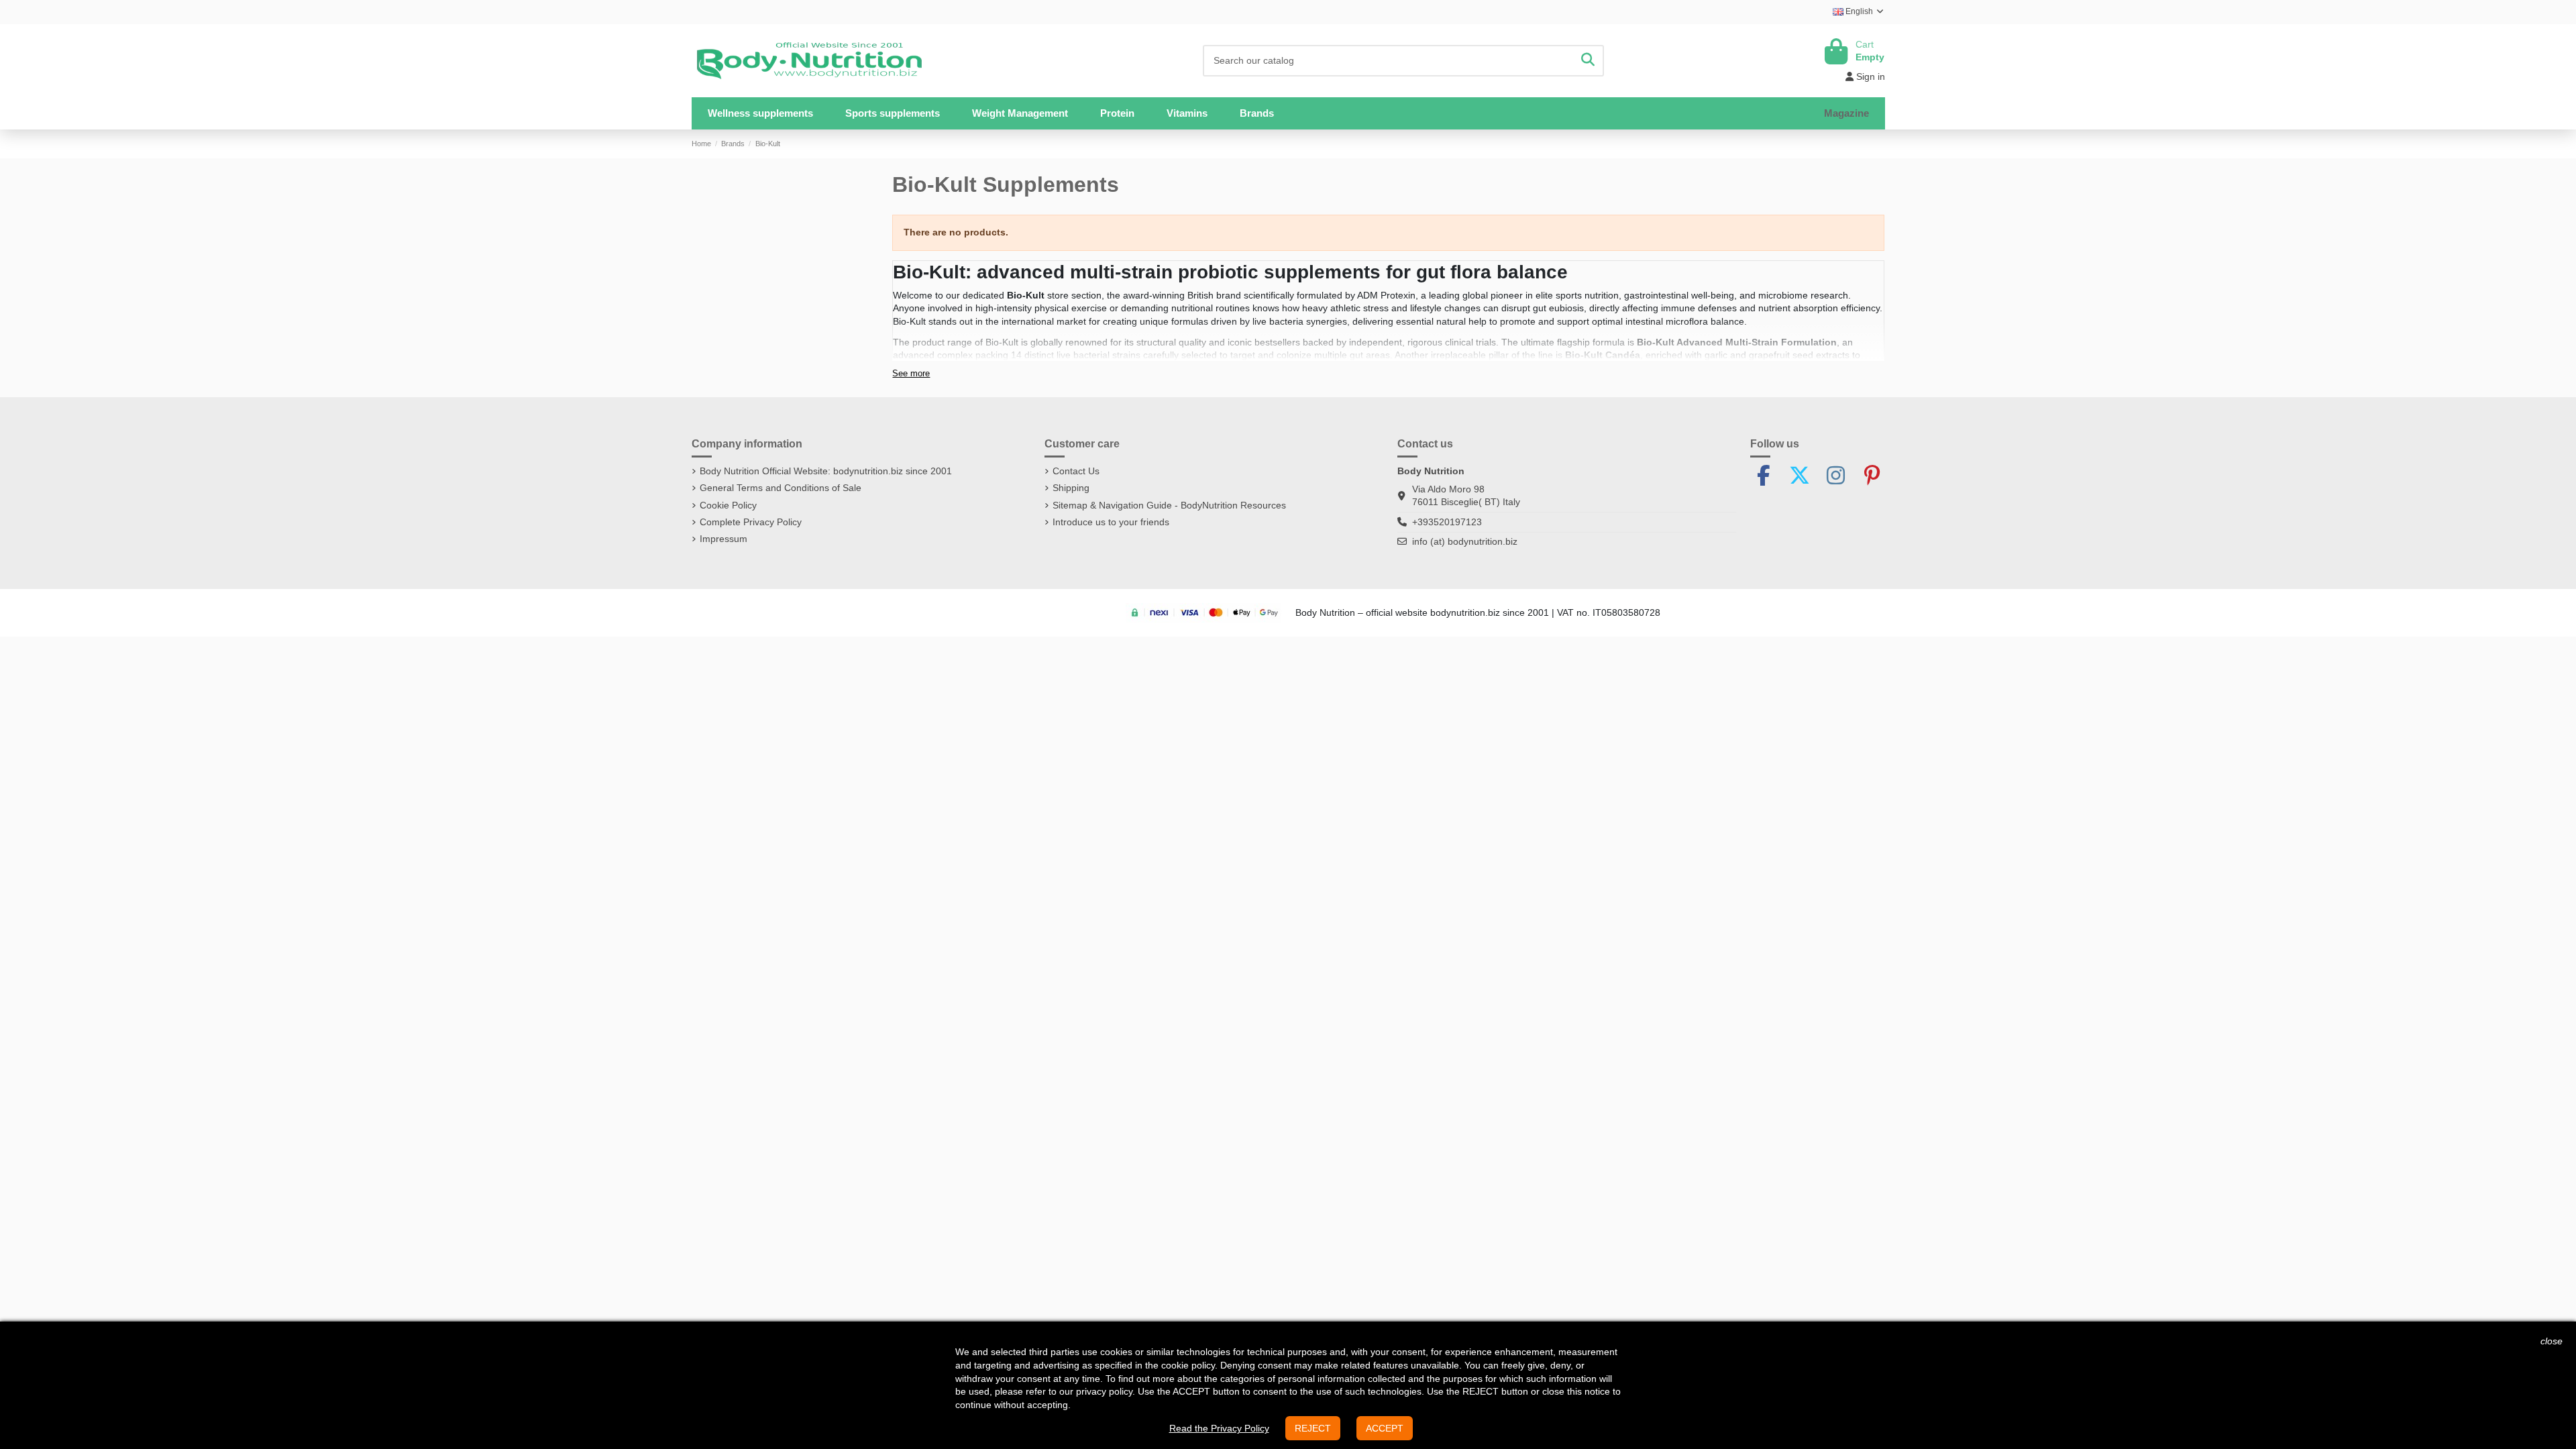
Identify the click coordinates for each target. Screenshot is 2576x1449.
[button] (893, 113)
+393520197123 (1447, 522)
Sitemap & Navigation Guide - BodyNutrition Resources (1169, 505)
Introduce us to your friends (1111, 522)
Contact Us (1076, 471)
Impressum (723, 539)
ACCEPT (1385, 1428)
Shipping (1071, 488)
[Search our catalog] (1588, 61)
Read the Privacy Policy (1219, 1428)
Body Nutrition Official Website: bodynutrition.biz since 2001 (826, 471)
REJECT (1313, 1428)
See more (911, 374)
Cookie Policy (728, 505)
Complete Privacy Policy (751, 522)
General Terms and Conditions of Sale (781, 488)
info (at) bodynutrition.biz (1465, 541)
